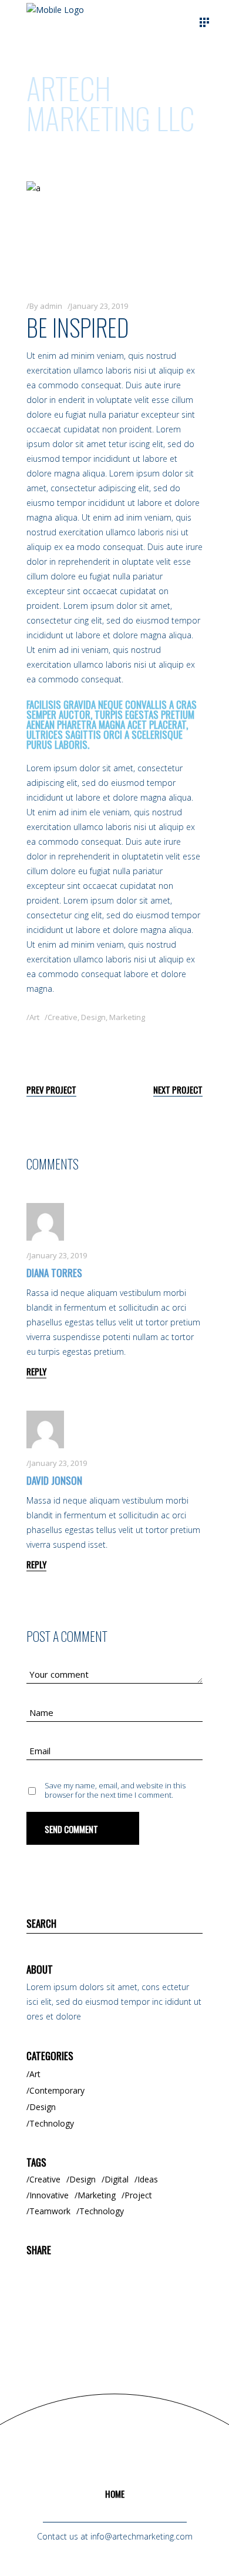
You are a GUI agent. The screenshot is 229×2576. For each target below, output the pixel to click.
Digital (117, 2179)
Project (138, 2195)
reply (36, 1371)
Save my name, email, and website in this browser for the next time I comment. (115, 1790)
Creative (63, 1017)
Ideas (148, 2179)
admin (51, 306)
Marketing (127, 1017)
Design (93, 1017)
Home (115, 2494)
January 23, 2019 (99, 306)
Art (34, 1017)
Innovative (49, 2195)
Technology (52, 2123)
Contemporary (57, 2090)
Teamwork (50, 2211)
